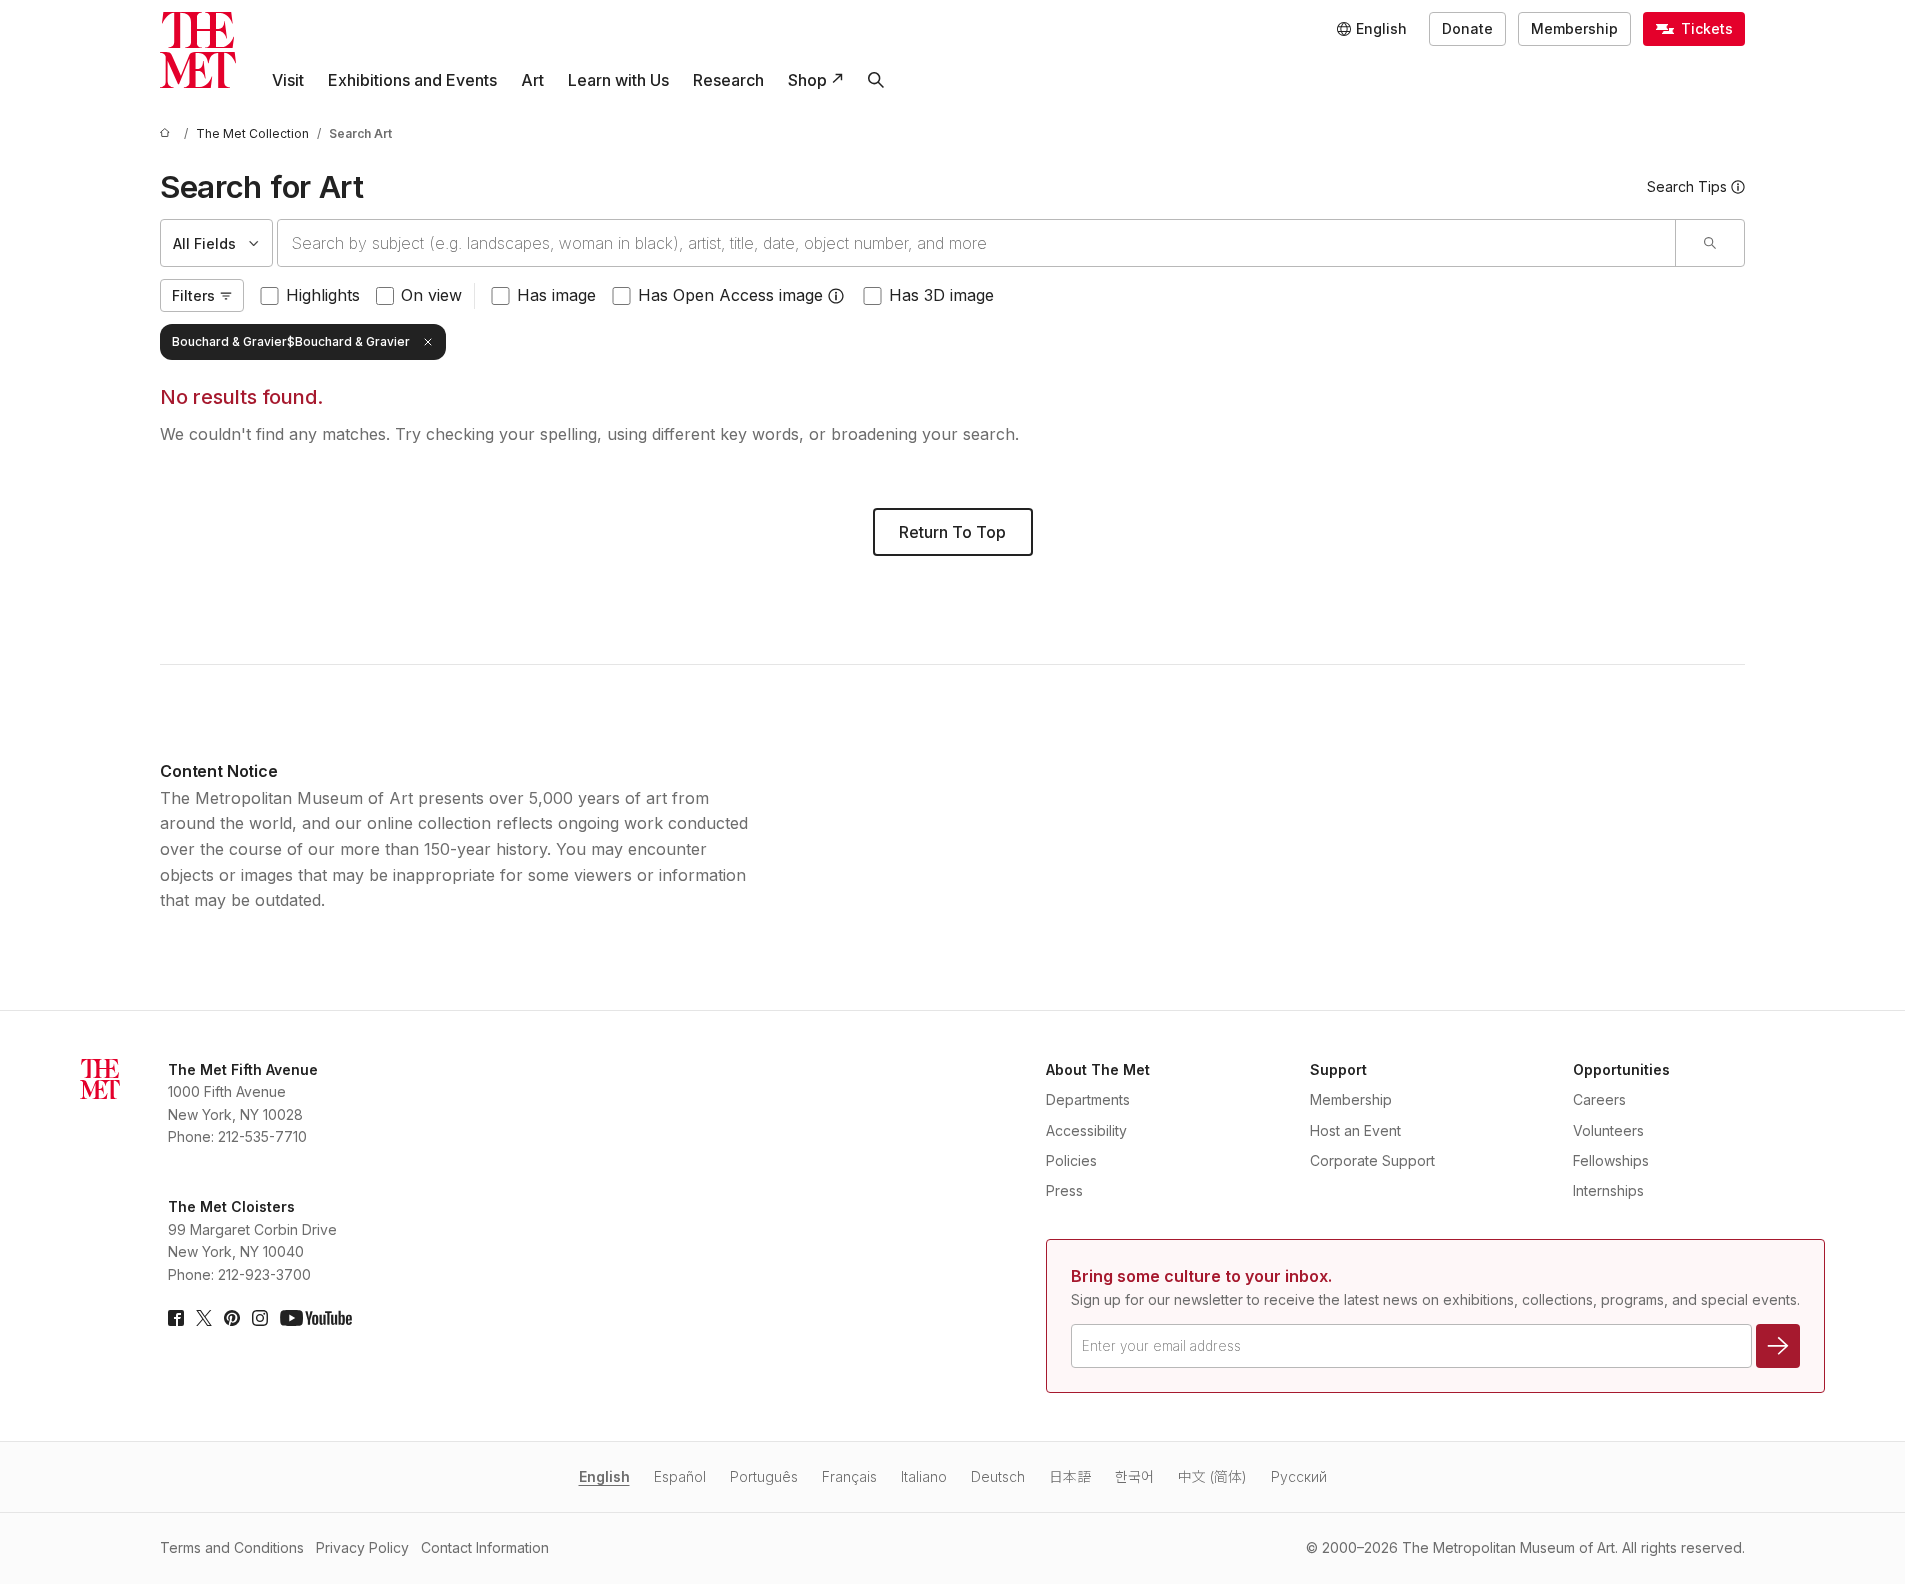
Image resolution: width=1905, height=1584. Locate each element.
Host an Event (1355, 1130)
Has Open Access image (730, 295)
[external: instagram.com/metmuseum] (260, 1318)
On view (431, 295)
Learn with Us (618, 80)
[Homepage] (198, 50)
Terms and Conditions (232, 1547)
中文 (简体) (1212, 1476)
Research (728, 80)
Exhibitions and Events (412, 80)
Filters (193, 295)
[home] (168, 133)
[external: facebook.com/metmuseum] (176, 1318)
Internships (1608, 1190)
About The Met (1098, 1069)
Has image (556, 295)
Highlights (323, 295)
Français (849, 1476)
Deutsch (998, 1476)
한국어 (1134, 1476)
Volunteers (1608, 1130)
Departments (1088, 1099)
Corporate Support (1372, 1160)
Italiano (924, 1476)
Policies (1071, 1160)
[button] (836, 296)
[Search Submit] (1709, 243)
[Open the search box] (876, 80)
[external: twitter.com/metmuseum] (204, 1318)
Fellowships (1611, 1160)
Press (1064, 1190)
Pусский (1299, 1476)
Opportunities (1621, 1069)
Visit (288, 80)
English (604, 1476)
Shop (807, 80)
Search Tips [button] (1687, 186)
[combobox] (976, 243)
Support (1338, 1069)
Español (680, 1476)
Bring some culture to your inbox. (1201, 1276)
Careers (1599, 1099)
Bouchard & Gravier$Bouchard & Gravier (291, 341)
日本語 (1070, 1476)
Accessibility (1086, 1130)
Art (532, 80)
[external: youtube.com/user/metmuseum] (316, 1318)
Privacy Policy (362, 1547)
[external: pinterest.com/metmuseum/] (232, 1318)
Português (764, 1476)
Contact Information (485, 1547)
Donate (1467, 28)
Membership (1574, 28)
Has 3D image (941, 295)
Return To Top (952, 532)
